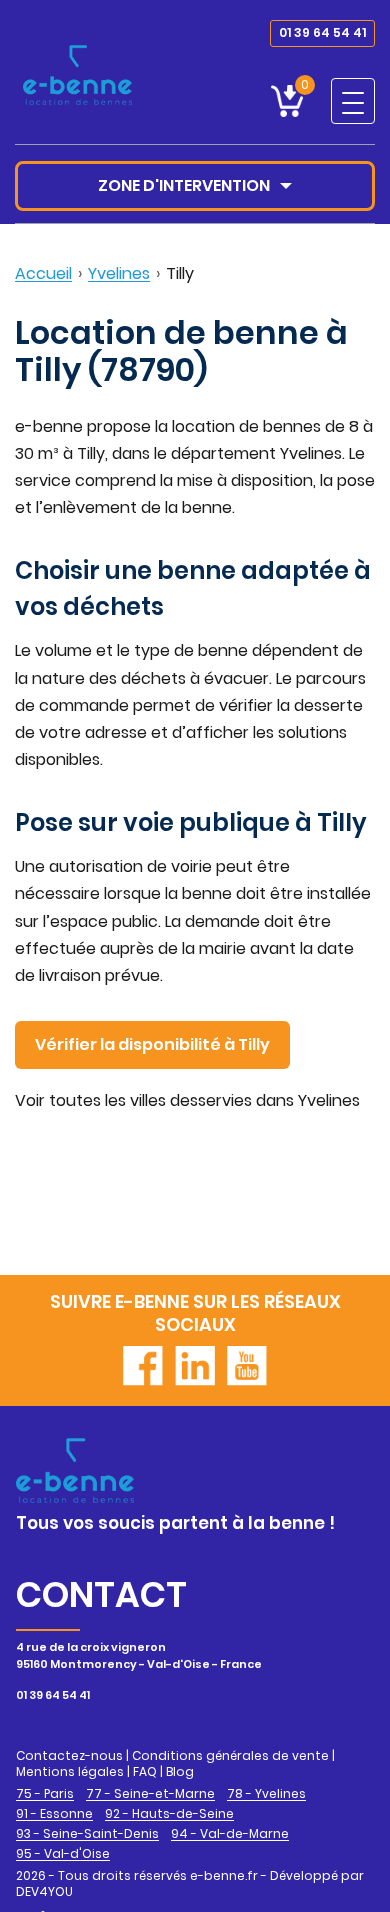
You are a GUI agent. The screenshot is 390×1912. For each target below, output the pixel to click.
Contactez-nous (69, 1755)
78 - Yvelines (266, 1794)
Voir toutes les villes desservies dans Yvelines (187, 1100)
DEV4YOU (44, 1891)
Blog (180, 1771)
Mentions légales (70, 1771)
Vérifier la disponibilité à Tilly (152, 1044)
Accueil (43, 273)
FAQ (145, 1771)
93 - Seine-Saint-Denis (87, 1834)
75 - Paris (45, 1794)
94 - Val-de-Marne (230, 1834)
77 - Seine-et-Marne (150, 1794)
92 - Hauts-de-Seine (169, 1814)
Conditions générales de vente (230, 1755)
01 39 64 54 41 (322, 32)
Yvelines (119, 273)
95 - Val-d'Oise (63, 1854)
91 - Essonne (54, 1814)
